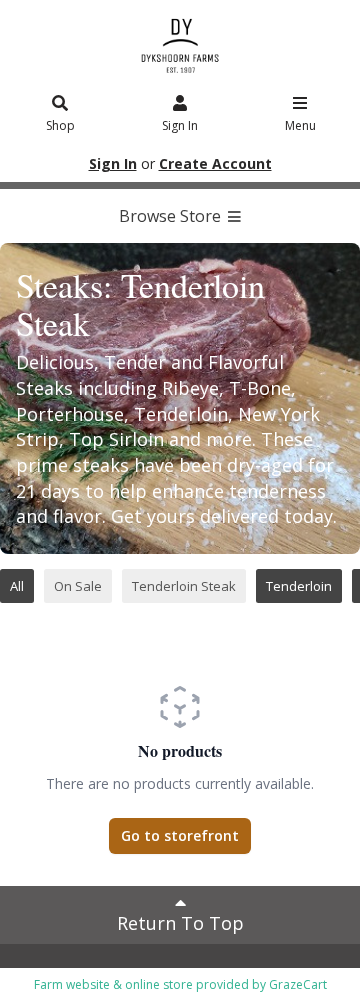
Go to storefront (180, 835)
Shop (60, 125)
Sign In (180, 125)
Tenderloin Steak (184, 586)
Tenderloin (299, 586)
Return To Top (180, 923)
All (17, 586)
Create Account (215, 163)
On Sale (78, 586)
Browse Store (172, 216)
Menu (300, 125)
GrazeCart (298, 984)
